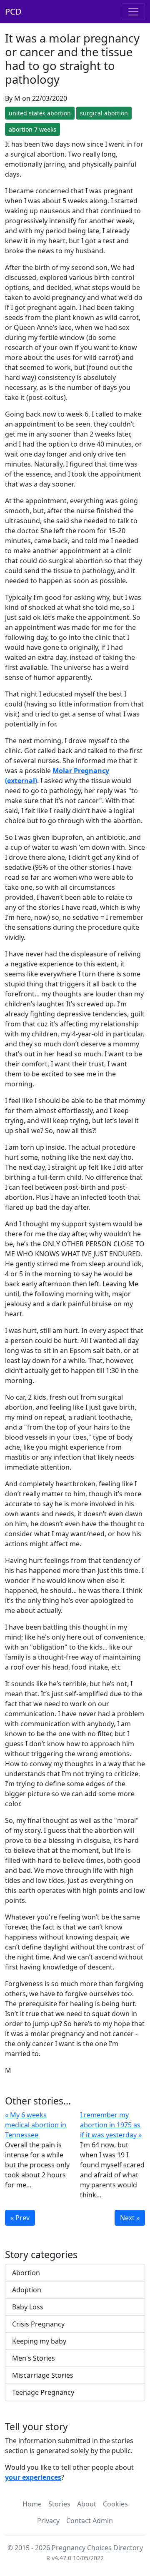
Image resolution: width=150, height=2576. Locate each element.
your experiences (33, 2477)
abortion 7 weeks (32, 129)
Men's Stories (34, 2358)
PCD (13, 11)
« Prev (20, 2218)
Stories (59, 2504)
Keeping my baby (39, 2341)
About (87, 2504)
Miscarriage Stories (43, 2375)
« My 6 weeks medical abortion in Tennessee (36, 2125)
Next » (130, 2218)
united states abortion (40, 113)
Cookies (115, 2504)
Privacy (48, 2521)
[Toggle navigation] (133, 12)
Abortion (26, 2273)
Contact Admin (90, 2521)
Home (32, 2504)
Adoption (27, 2290)
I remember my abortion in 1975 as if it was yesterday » (111, 2125)
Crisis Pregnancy (38, 2324)
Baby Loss (28, 2307)
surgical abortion (104, 113)
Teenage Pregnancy (43, 2392)
